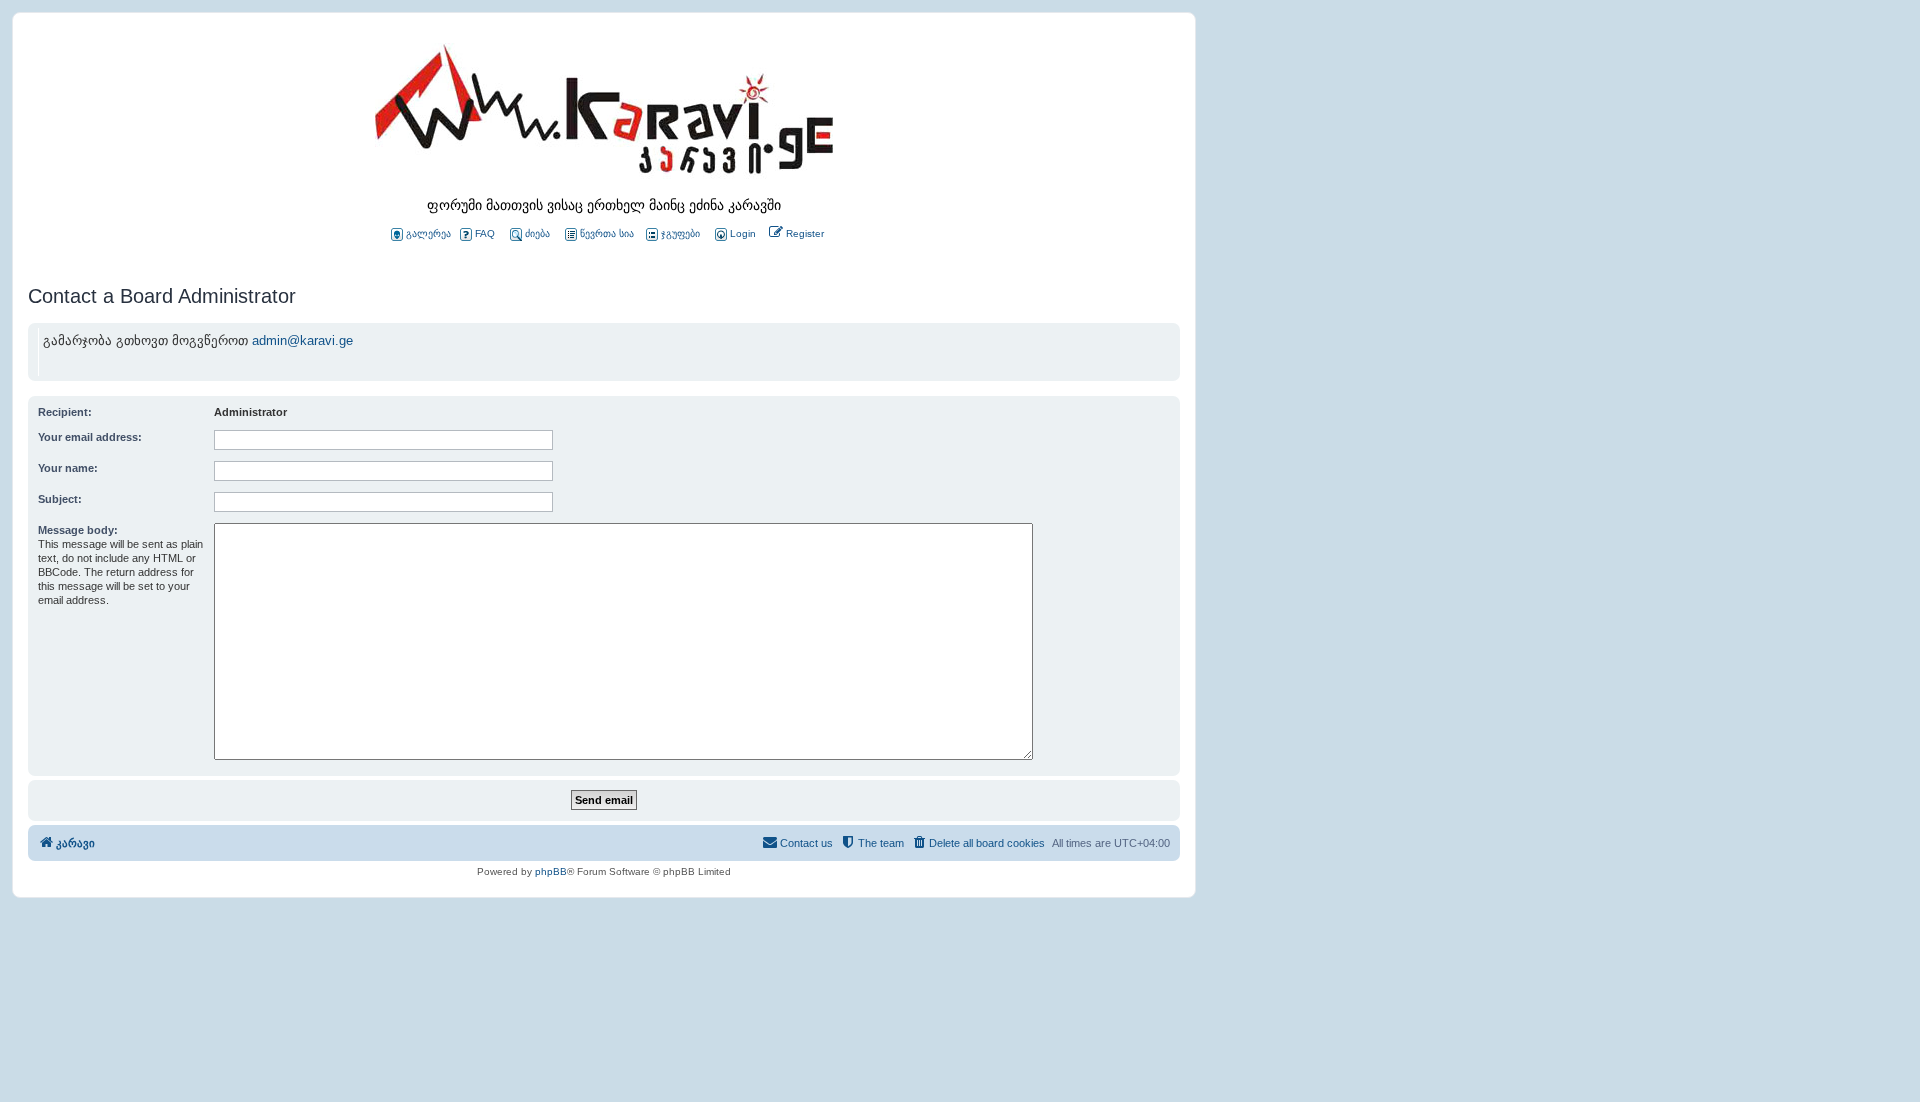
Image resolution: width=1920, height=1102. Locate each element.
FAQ (485, 233)
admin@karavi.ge (302, 340)
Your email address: (90, 437)
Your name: (68, 468)
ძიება (537, 233)
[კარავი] (604, 115)
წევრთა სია (607, 233)
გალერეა (428, 233)
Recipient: (65, 412)
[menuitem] (734, 234)
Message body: (78, 530)
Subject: (60, 499)
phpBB (551, 871)
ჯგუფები (680, 233)
